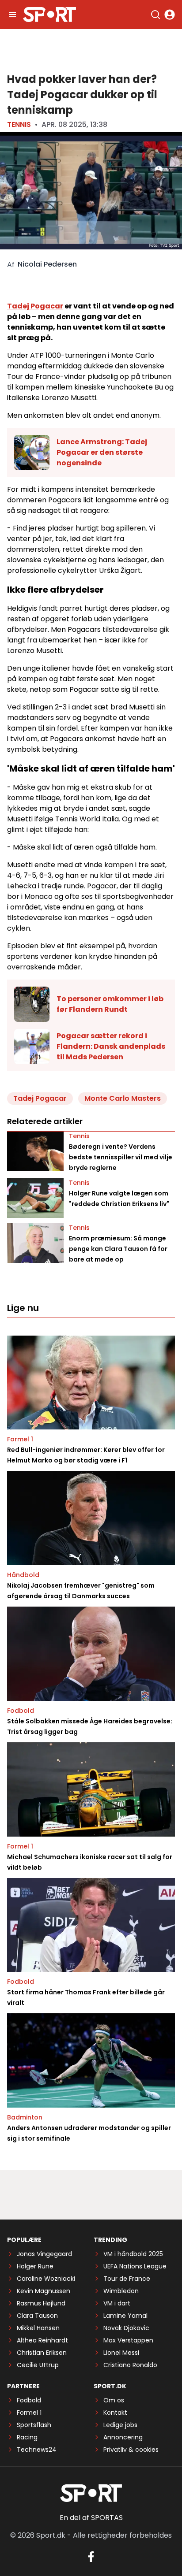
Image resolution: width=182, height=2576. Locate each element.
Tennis (19, 124)
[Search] (155, 15)
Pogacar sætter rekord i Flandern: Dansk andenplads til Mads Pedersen (111, 1046)
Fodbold (21, 1711)
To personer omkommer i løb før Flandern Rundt (110, 1004)
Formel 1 (20, 1439)
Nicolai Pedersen (47, 264)
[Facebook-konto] (91, 2557)
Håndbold (23, 1575)
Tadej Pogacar (35, 306)
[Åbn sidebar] (12, 15)
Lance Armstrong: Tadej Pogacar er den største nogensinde (102, 452)
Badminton (25, 2117)
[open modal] (170, 15)
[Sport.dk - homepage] (49, 15)
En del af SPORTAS (91, 2518)
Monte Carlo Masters (123, 1098)
